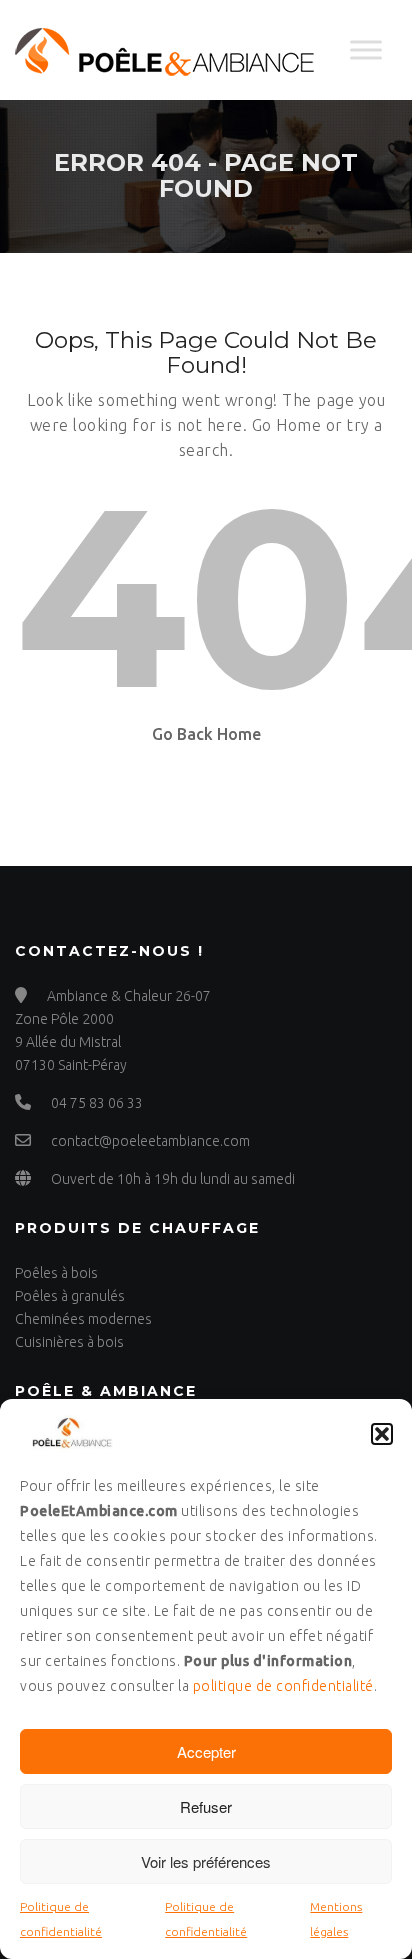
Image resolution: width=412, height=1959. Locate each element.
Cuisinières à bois (69, 1342)
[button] (382, 1434)
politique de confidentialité (283, 1686)
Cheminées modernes (83, 1319)
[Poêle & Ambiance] (165, 50)
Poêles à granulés (70, 1296)
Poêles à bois (56, 1273)
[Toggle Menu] (366, 49)
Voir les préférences (206, 1861)
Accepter (206, 1751)
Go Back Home (206, 734)
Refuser (206, 1806)
